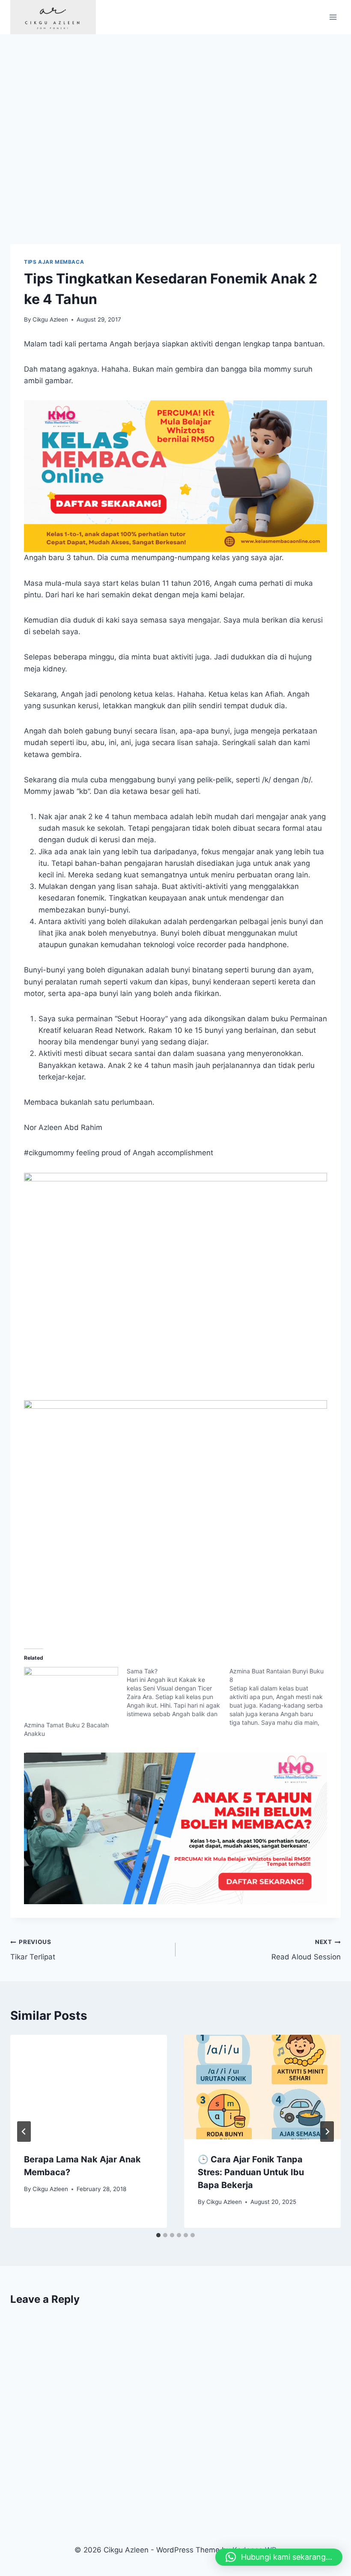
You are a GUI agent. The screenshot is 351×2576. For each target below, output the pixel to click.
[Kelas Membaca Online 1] (175, 476)
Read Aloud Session (306, 1950)
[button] (279, 2557)
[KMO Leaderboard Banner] (175, 1828)
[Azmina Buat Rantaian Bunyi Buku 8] (281, 1697)
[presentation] (89, 2087)
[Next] (327, 2132)
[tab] (158, 2235)
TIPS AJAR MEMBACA (54, 262)
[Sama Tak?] (178, 1693)
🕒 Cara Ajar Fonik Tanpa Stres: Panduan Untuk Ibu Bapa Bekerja (251, 2172)
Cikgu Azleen (50, 319)
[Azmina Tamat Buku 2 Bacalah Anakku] (71, 1694)
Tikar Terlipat (33, 1950)
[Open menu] (333, 17)
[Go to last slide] (24, 2132)
